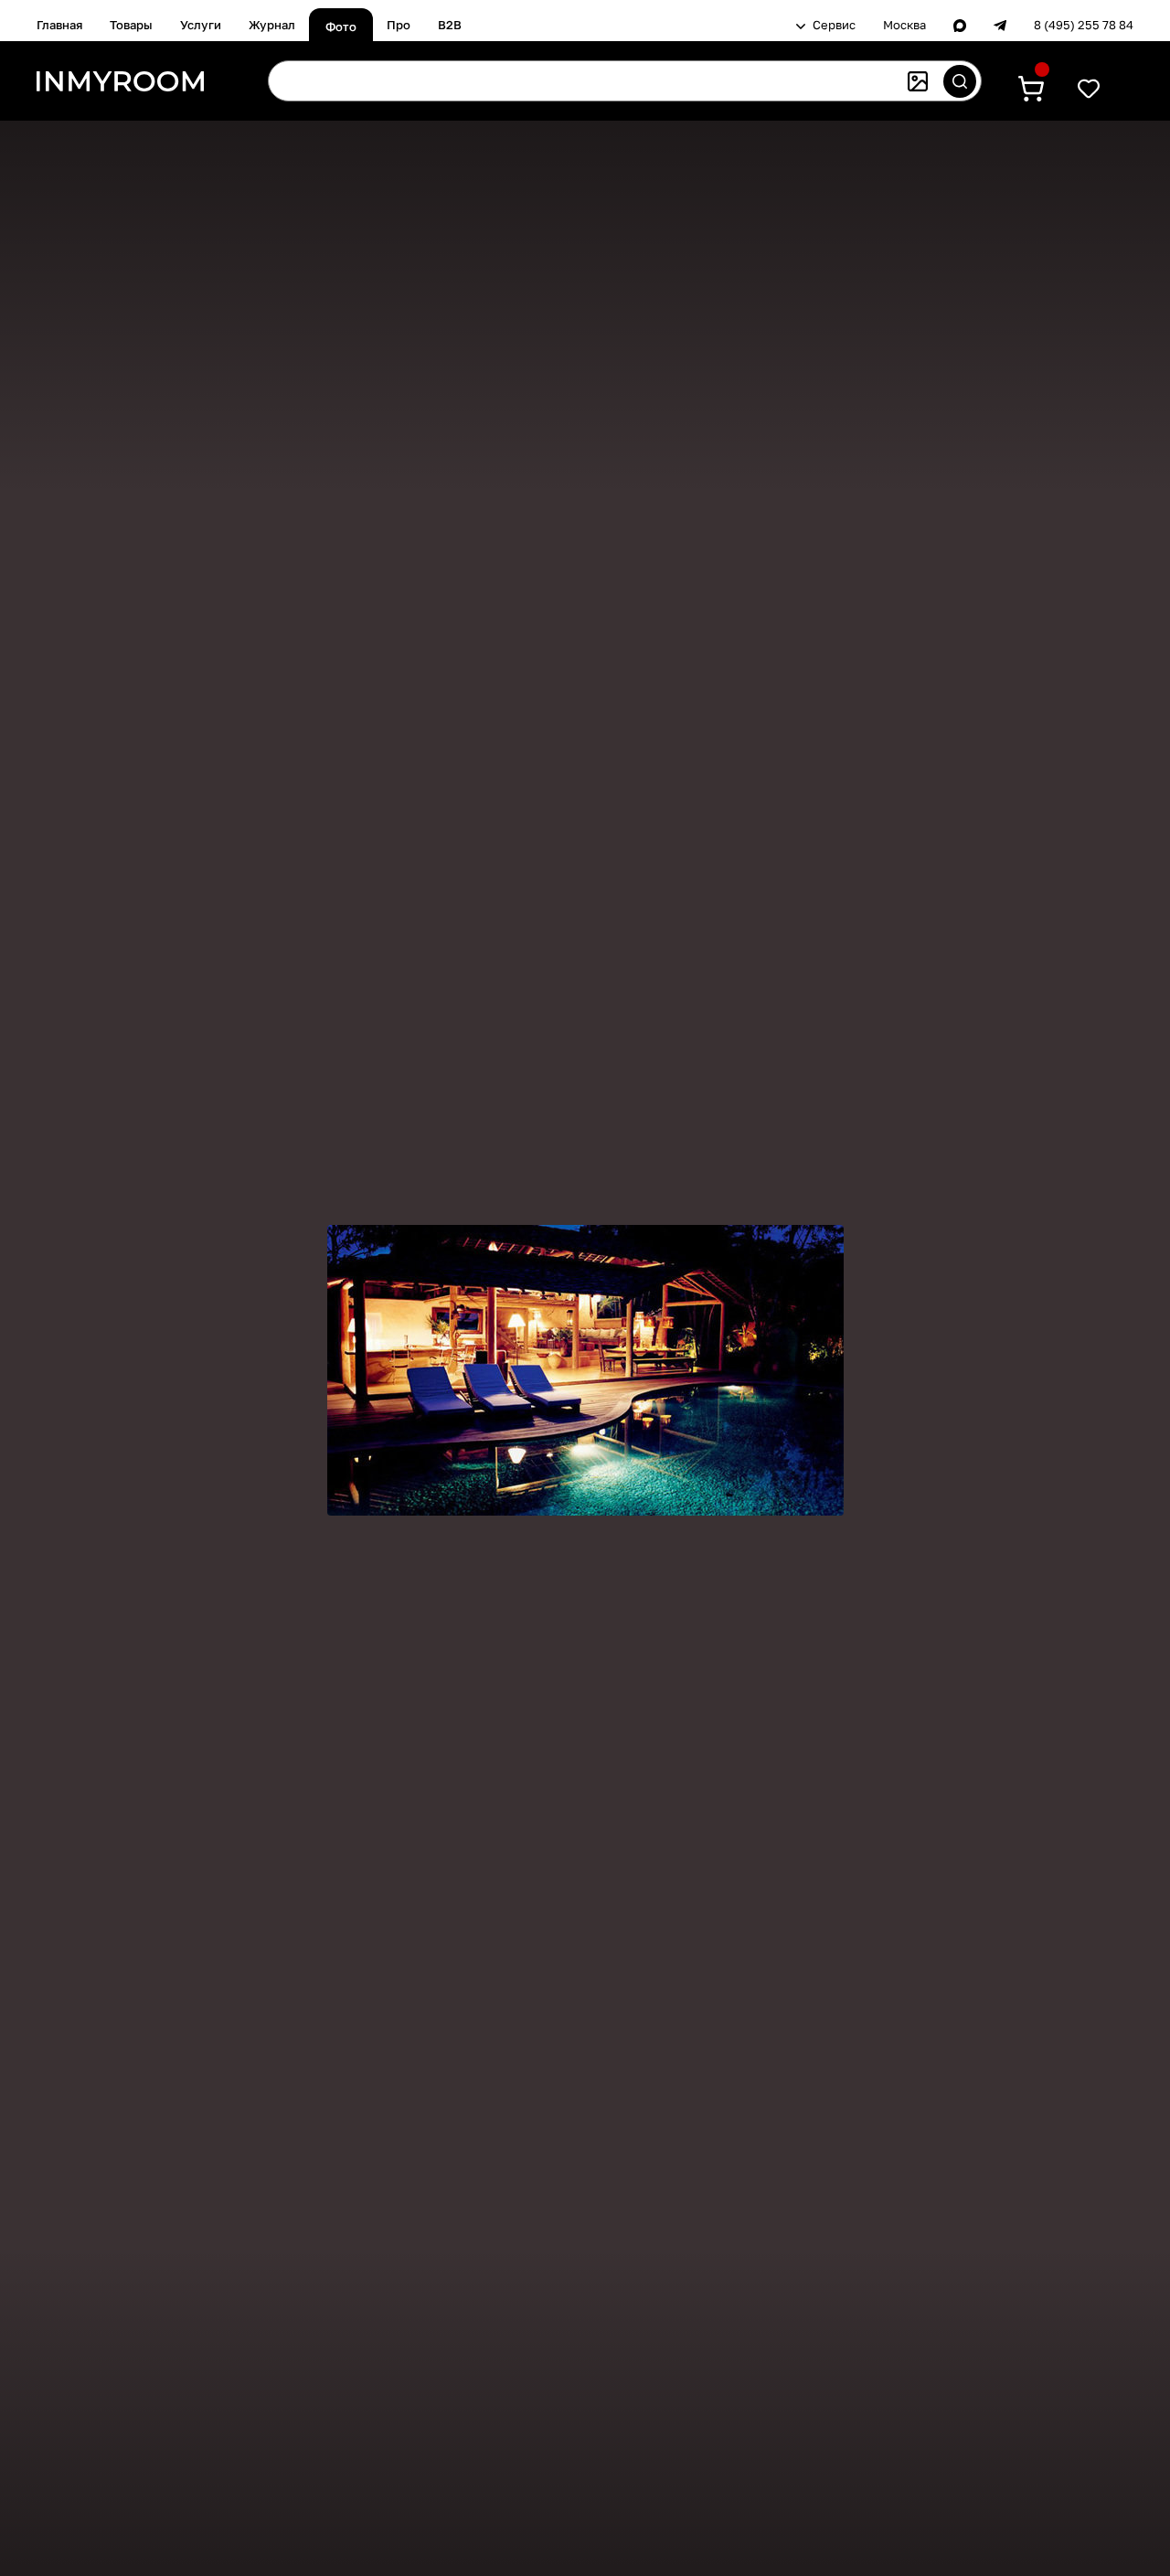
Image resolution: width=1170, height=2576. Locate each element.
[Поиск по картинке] (918, 81)
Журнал (272, 25)
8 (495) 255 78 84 (1084, 25)
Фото (341, 27)
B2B (450, 25)
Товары (131, 25)
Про (399, 25)
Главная (59, 25)
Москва (904, 25)
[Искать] (960, 81)
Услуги (201, 25)
